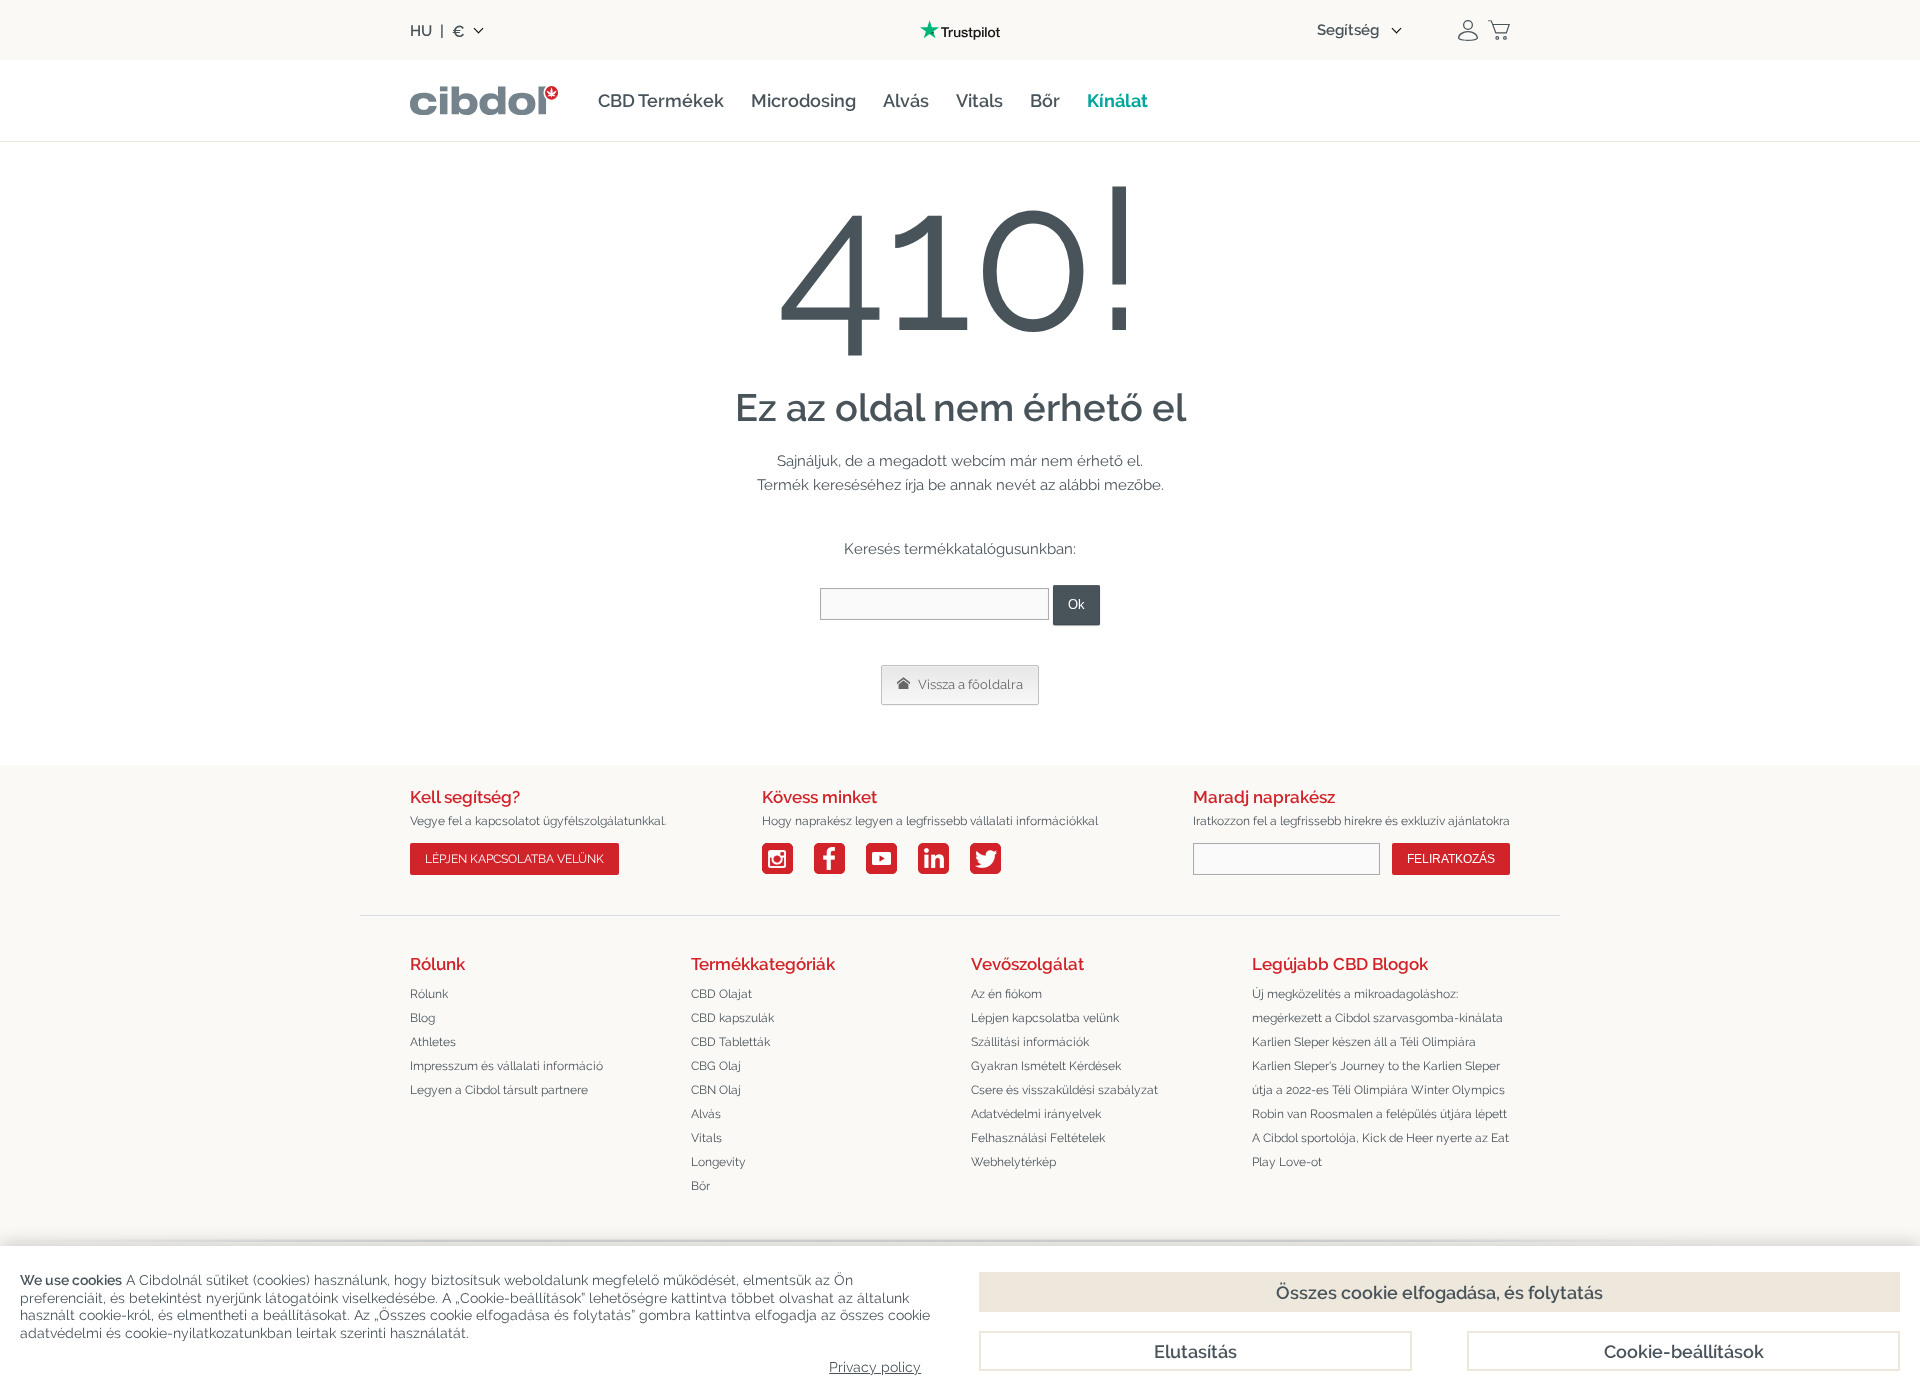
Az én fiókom (1006, 994)
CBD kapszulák (732, 1018)
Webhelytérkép (1013, 1162)
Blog (422, 1018)
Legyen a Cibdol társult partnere (499, 1090)
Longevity (718, 1162)
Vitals (706, 1138)
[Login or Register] (1468, 30)
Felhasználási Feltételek (1038, 1138)
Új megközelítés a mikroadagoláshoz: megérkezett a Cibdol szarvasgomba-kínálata (1377, 1006)
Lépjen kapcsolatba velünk (514, 859)
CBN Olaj (716, 1090)
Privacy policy (875, 1367)
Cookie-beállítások (1684, 1351)
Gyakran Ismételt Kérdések (1046, 1066)
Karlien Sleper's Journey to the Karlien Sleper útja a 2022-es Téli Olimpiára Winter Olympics (1378, 1078)
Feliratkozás (1451, 859)
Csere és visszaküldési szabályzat (1064, 1090)
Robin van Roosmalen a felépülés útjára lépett (1379, 1114)
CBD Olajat (721, 994)
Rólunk (429, 994)
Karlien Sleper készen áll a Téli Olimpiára (1364, 1042)
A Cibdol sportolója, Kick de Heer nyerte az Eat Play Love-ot (1380, 1150)
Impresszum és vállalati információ (506, 1066)
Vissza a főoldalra (969, 684)
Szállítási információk (1030, 1042)
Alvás (706, 1114)
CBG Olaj (716, 1066)
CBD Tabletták (730, 1042)
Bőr (700, 1186)
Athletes (433, 1042)
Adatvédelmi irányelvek (1036, 1114)
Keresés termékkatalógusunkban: (960, 549)
